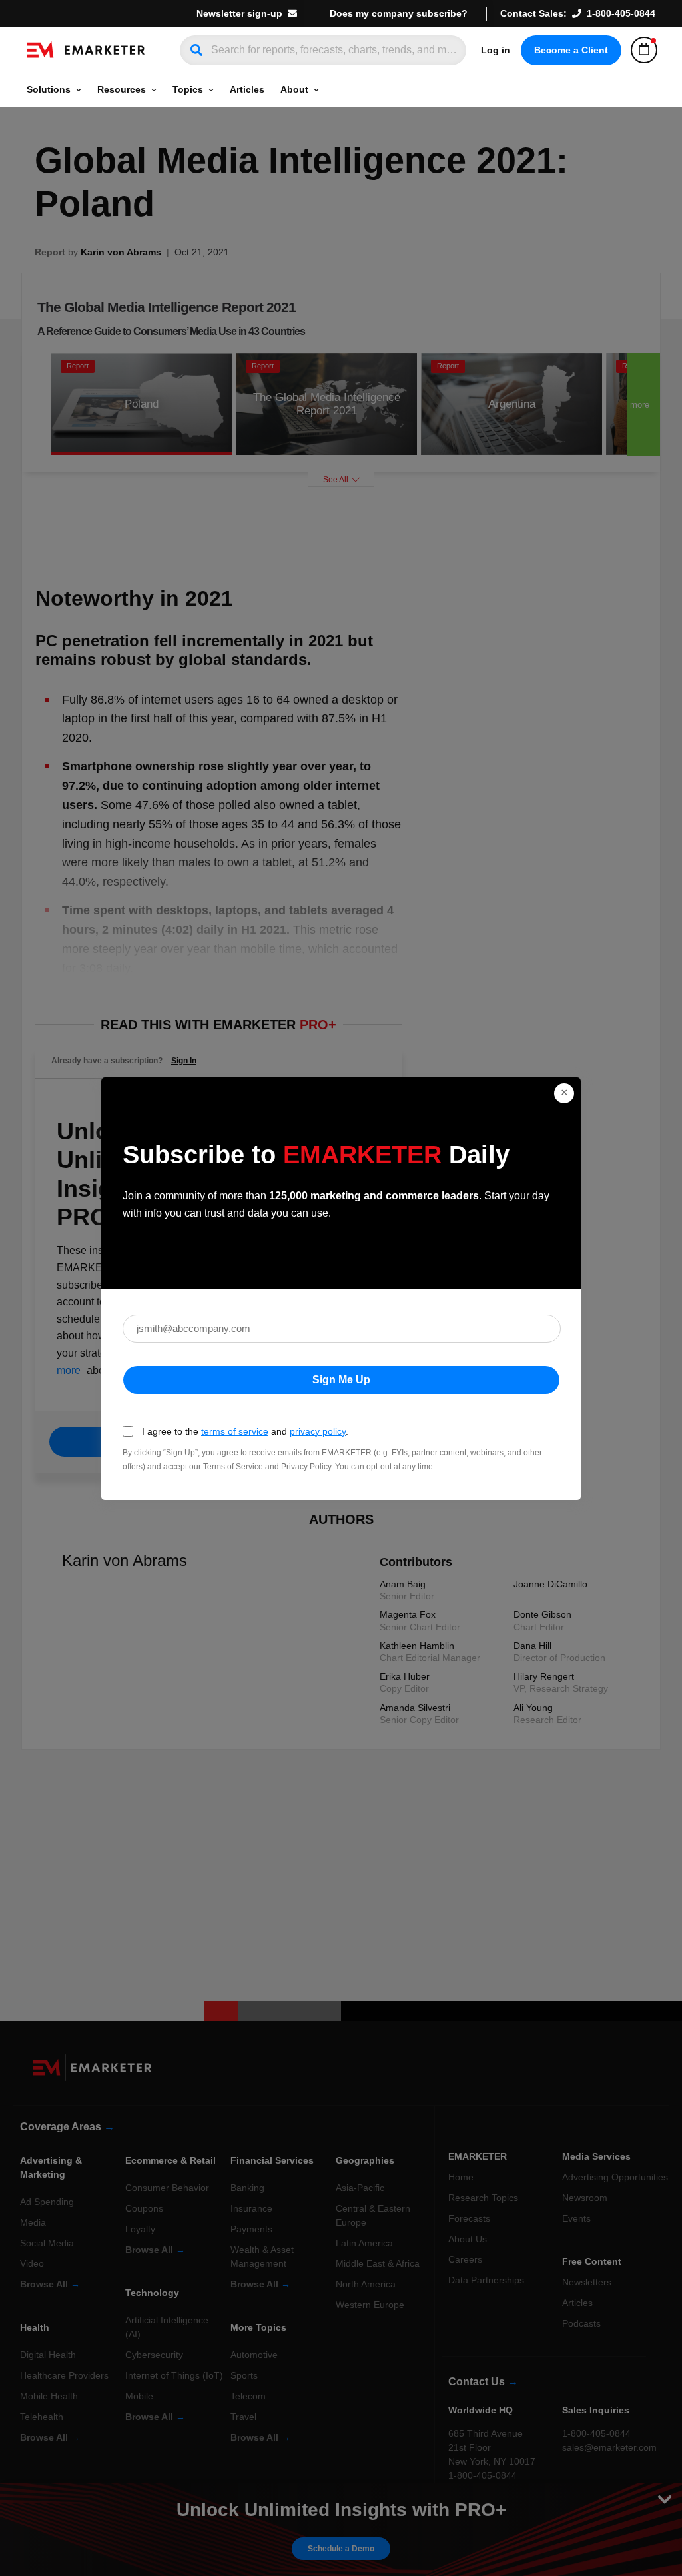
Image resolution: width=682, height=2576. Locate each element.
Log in (496, 50)
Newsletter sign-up (239, 13)
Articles (247, 89)
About (294, 89)
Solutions (49, 89)
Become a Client (571, 50)
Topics (188, 89)
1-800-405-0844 (621, 13)
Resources (122, 89)
